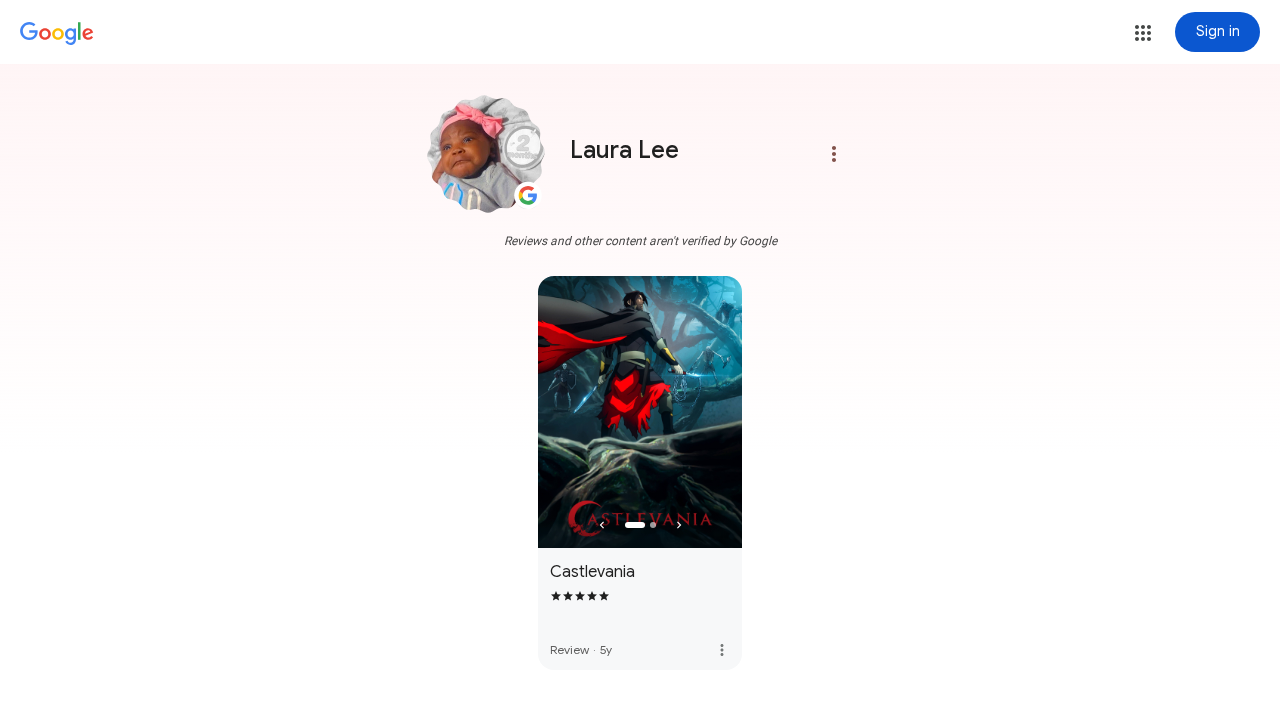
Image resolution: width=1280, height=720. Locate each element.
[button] (1143, 33)
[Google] (57, 34)
